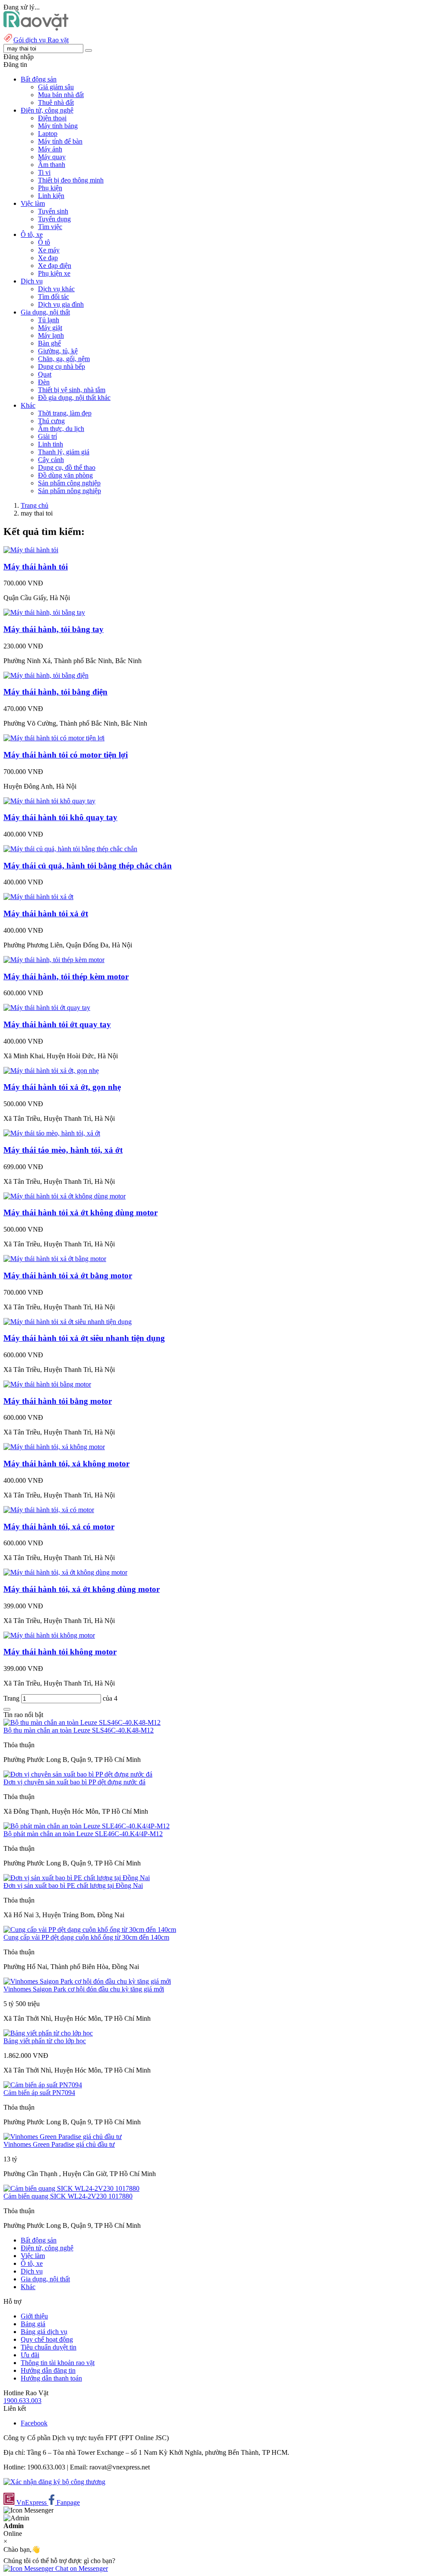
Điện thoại (52, 118)
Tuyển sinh (53, 211)
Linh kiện (51, 196)
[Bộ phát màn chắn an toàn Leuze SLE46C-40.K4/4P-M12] (87, 1826)
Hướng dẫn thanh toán (51, 2378)
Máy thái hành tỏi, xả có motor (59, 1527)
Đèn (44, 382)
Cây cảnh (51, 460)
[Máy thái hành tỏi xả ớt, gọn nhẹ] (51, 1071)
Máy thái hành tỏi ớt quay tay (57, 1024)
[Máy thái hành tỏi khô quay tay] (49, 801)
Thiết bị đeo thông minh (71, 180)
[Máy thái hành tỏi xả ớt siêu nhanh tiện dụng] (68, 1322)
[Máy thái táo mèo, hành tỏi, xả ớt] (52, 1133)
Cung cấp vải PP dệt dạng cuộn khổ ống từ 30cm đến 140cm (86, 1937)
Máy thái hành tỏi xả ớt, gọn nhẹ (62, 1087)
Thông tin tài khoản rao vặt (58, 2363)
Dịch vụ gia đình (61, 304)
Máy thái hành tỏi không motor (60, 1652)
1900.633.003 (22, 2401)
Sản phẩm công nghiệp (69, 483)
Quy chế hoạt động (47, 2339)
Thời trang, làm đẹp (65, 413)
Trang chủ (35, 505)
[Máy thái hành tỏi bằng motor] (47, 1384)
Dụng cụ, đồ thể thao (67, 467)
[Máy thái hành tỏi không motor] (49, 1635)
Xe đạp (48, 258)
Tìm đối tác (54, 297)
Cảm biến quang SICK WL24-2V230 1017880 (68, 2196)
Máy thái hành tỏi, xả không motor (66, 1464)
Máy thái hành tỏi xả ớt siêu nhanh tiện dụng (84, 1338)
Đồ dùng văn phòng (65, 475)
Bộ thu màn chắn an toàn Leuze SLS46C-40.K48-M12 (79, 1730)
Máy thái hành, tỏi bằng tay (54, 629)
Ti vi (44, 172)
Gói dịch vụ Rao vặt (41, 40)
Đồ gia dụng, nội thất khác (74, 398)
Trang (12, 1698)
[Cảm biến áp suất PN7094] (43, 2085)
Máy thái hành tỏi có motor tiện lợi (66, 755)
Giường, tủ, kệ (58, 351)
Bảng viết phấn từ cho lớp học (45, 2041)
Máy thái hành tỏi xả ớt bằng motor (68, 1275)
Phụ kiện (50, 188)
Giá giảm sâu (56, 87)
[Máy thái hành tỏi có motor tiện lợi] (54, 738)
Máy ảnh (50, 149)
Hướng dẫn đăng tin (48, 2370)
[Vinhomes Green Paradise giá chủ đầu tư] (63, 2137)
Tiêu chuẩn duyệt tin (49, 2347)
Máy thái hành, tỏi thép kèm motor (66, 977)
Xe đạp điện (55, 266)
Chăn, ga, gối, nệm (64, 359)
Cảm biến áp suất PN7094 (39, 2093)
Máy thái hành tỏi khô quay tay (60, 817)
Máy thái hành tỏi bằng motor (58, 1401)
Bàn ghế (49, 343)
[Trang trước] (7, 1709)
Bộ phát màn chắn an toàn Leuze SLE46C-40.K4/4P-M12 (83, 1834)
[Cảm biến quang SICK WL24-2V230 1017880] (71, 2188)
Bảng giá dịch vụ (44, 2332)
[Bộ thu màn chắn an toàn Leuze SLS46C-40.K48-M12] (82, 1722)
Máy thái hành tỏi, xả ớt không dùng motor (82, 1589)
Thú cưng (51, 421)
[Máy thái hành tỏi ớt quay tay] (47, 1008)
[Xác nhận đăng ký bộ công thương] (54, 2482)
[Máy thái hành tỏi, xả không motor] (54, 1447)
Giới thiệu (34, 2316)
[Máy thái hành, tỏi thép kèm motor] (54, 960)
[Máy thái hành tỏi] (31, 550)
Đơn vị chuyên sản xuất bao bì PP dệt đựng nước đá (74, 1782)
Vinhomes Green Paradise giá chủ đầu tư (59, 2144)
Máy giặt (50, 328)
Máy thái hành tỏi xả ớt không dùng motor (81, 1213)
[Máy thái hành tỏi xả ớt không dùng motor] (65, 1196)
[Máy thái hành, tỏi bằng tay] (44, 612)
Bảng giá (33, 2324)
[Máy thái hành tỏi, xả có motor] (49, 1510)
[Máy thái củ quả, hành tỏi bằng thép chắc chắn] (70, 849)
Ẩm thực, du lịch (61, 429)
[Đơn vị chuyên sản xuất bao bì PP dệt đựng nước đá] (78, 1774)
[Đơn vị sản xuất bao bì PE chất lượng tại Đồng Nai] (77, 1878)
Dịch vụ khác (56, 289)
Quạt (45, 374)
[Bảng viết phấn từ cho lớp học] (48, 2033)
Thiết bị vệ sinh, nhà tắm (72, 390)
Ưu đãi (30, 2355)
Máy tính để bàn (60, 141)
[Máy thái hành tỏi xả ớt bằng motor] (55, 1259)
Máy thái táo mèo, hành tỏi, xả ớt (63, 1150)
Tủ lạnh (49, 320)
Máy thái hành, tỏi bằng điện (55, 692)
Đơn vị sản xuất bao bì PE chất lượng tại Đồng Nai (73, 1886)
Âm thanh (52, 165)
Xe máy (49, 250)
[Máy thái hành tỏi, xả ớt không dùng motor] (65, 1572)
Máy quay (52, 157)
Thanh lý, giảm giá (64, 452)
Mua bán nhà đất (61, 95)
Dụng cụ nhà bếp (62, 366)
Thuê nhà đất (56, 102)
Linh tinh (51, 444)
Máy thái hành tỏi (36, 567)
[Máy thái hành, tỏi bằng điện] (46, 675)
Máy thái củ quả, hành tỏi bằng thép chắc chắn (88, 866)
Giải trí (47, 436)
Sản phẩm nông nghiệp (69, 491)
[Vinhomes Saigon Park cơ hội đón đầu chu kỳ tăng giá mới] (87, 1981)
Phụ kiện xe (54, 273)
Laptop (48, 134)
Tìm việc (50, 227)
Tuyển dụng (54, 219)
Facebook (34, 2423)
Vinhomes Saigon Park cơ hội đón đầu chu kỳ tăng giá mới (84, 1989)
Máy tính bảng (58, 126)
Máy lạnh (51, 335)
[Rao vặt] (36, 28)
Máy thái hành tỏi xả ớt (46, 914)
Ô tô (44, 242)
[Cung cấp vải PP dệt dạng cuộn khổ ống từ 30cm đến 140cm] (90, 1930)
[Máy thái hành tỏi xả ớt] (38, 897)
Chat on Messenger (81, 2568)
